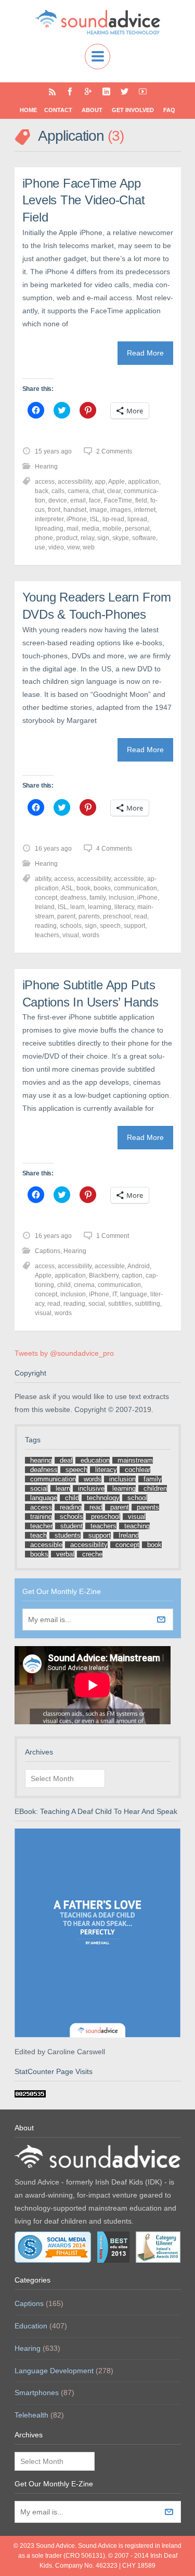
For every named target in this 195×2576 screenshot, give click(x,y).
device (58, 500)
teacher (41, 1526)
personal (137, 529)
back (42, 491)
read (141, 916)
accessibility (75, 482)
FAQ (169, 110)
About (92, 110)
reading (46, 926)
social (97, 1304)
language (134, 1294)
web (89, 547)
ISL (95, 519)
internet (145, 510)
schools (71, 926)
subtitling (147, 1304)
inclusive (91, 1488)
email (78, 500)
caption (132, 1275)
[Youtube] (143, 91)
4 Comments (114, 849)
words (91, 935)
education (95, 1460)
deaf (66, 1460)
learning (100, 907)
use (40, 547)
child (64, 1285)
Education (31, 2326)
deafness (73, 898)
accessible (129, 879)
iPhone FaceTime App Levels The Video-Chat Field (84, 200)
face (95, 500)
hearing (41, 1460)
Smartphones (37, 2393)
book (83, 888)
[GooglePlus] (88, 91)
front (54, 510)
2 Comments (114, 451)
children (155, 1488)
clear (114, 491)
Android (139, 1266)
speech (110, 926)
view (73, 547)
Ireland (45, 907)
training (41, 1517)
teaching (137, 1526)
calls (58, 491)
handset (75, 510)
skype (121, 538)
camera (78, 491)
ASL (67, 888)
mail (73, 529)
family (97, 898)
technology (103, 1498)
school (137, 1498)
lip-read (113, 519)
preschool (117, 916)
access (45, 482)
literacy (124, 907)
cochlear (138, 1470)
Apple (116, 482)
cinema (84, 1285)
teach (38, 1535)
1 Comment (113, 1236)
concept (46, 898)
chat (98, 491)
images (121, 510)
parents (89, 916)
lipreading (49, 529)
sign (103, 538)
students (68, 1535)
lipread (137, 519)
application (144, 482)
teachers (47, 935)
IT (115, 1294)
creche (92, 1554)
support (134, 926)
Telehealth (31, 2415)
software (144, 538)
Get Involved (133, 110)
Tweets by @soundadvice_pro (64, 1353)
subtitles (120, 1304)
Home (28, 110)
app (100, 482)
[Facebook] (70, 91)
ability (43, 879)
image (98, 510)
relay (87, 538)
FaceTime (118, 500)
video (56, 547)
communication (135, 888)
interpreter (49, 519)
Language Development (54, 2371)
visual (71, 935)
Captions (48, 1251)
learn (77, 907)
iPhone (77, 519)
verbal (65, 1554)
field (141, 500)
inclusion (121, 898)
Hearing (46, 467)
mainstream (135, 1460)
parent (66, 916)
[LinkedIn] (106, 91)
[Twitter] (125, 91)
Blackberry (104, 1275)
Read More (145, 353)
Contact (58, 110)
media (90, 529)
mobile (112, 529)
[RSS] (52, 91)
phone (44, 538)
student (71, 1526)
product (67, 538)
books (102, 888)
